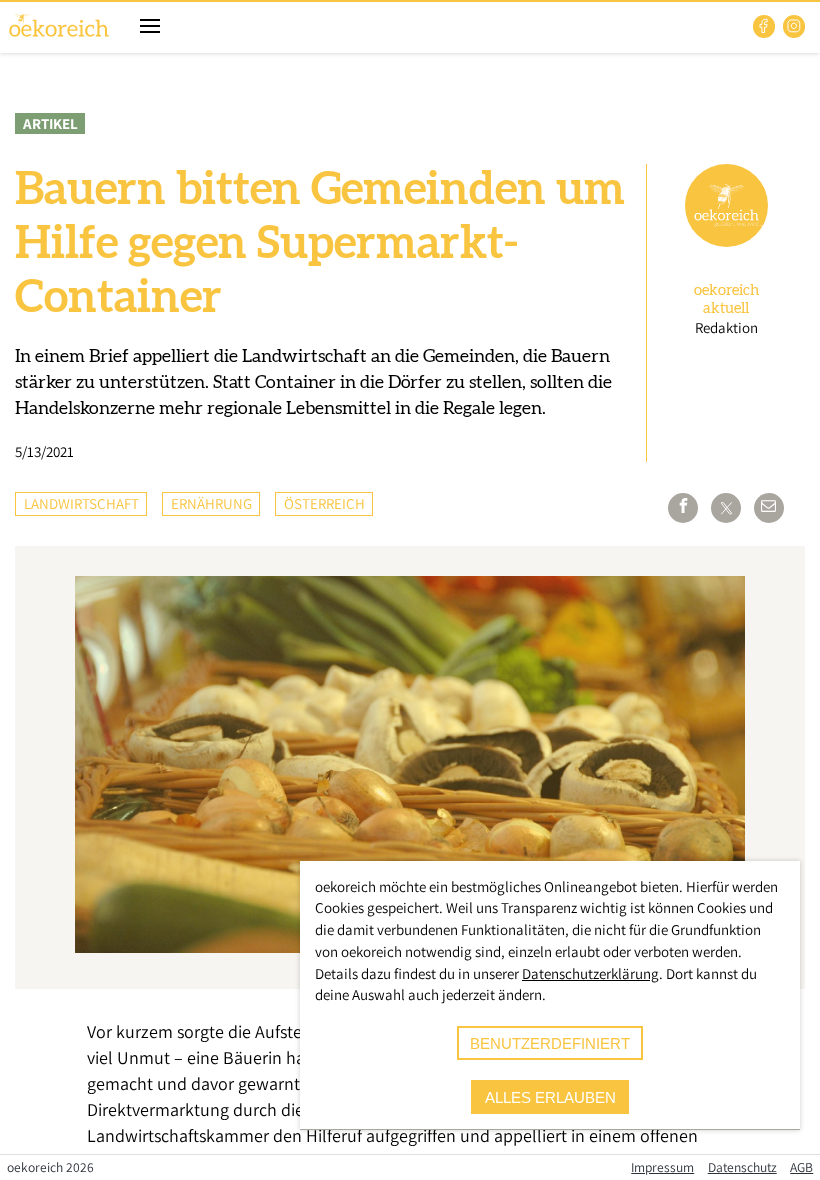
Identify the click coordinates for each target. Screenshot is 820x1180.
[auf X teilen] (726, 508)
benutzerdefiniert (550, 1043)
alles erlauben (550, 1097)
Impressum (662, 1167)
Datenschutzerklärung (590, 973)
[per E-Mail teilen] (769, 508)
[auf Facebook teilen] (683, 508)
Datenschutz (742, 1167)
